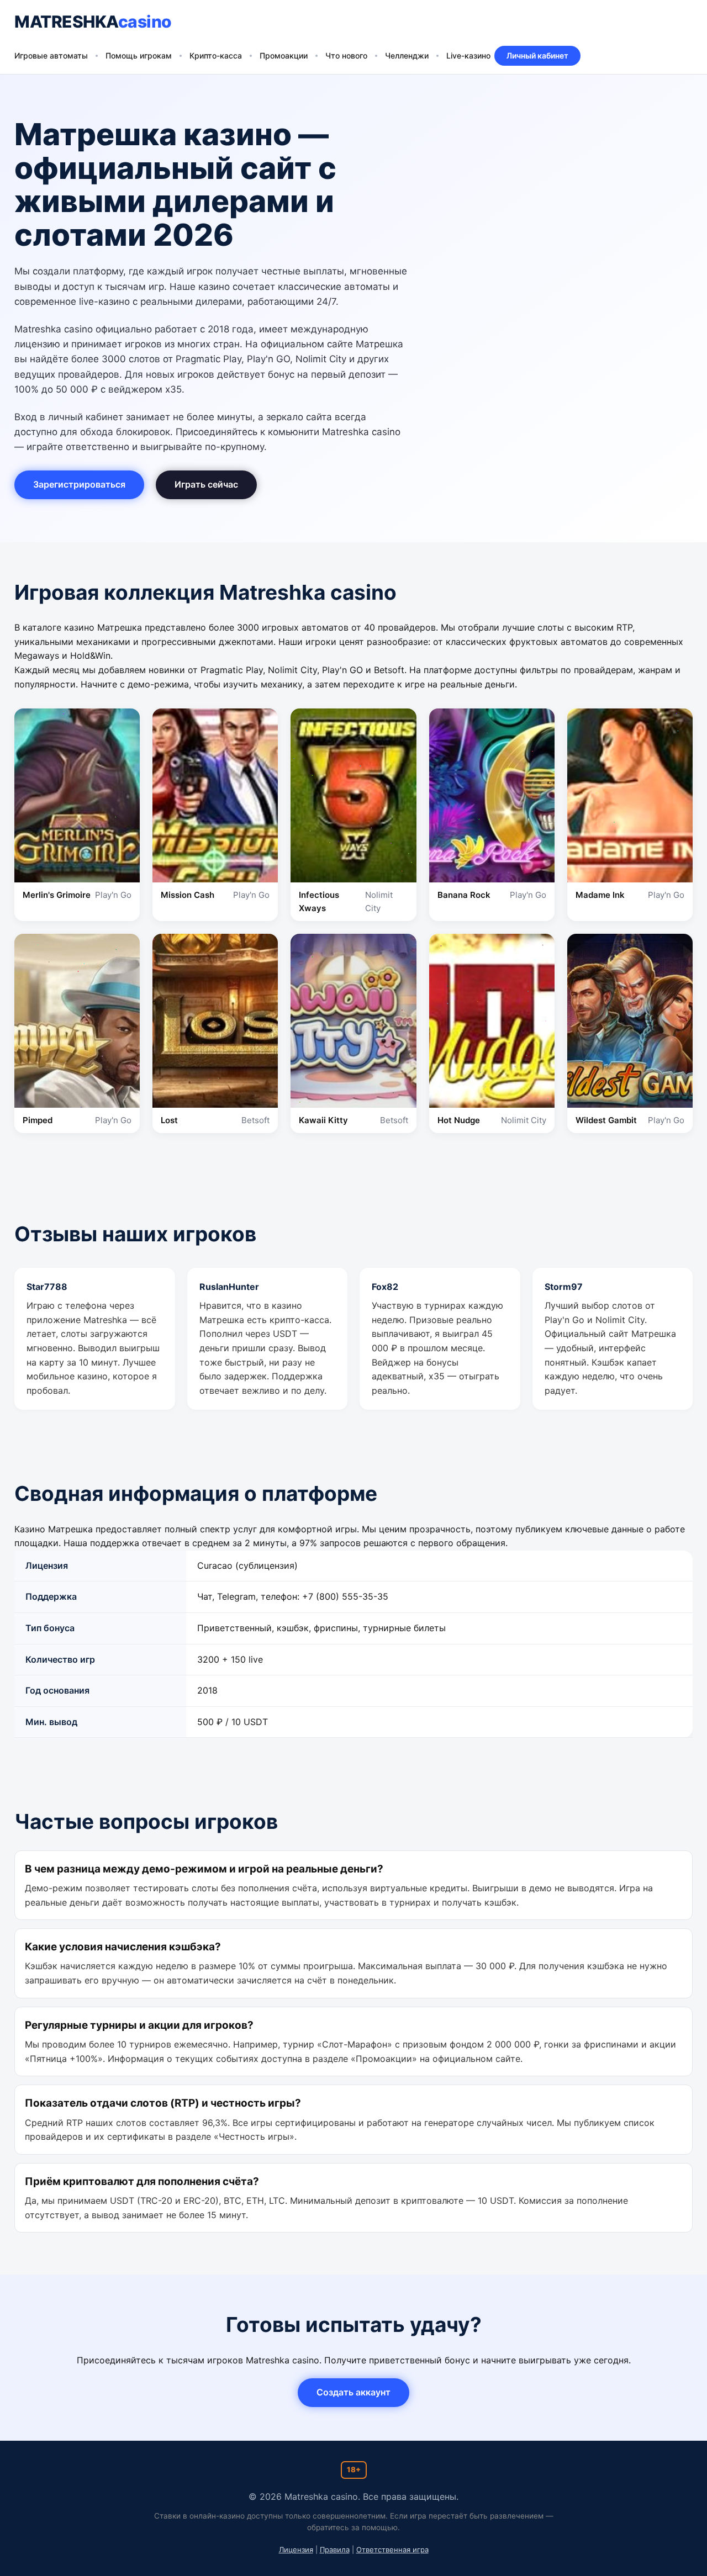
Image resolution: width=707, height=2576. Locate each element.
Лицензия (296, 2549)
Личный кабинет (537, 55)
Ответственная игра (392, 2549)
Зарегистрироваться (79, 484)
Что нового (346, 55)
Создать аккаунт (353, 2392)
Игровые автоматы (51, 55)
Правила (335, 2549)
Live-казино (468, 55)
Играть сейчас (206, 484)
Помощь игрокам (139, 55)
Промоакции (284, 55)
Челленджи (407, 55)
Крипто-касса (216, 55)
